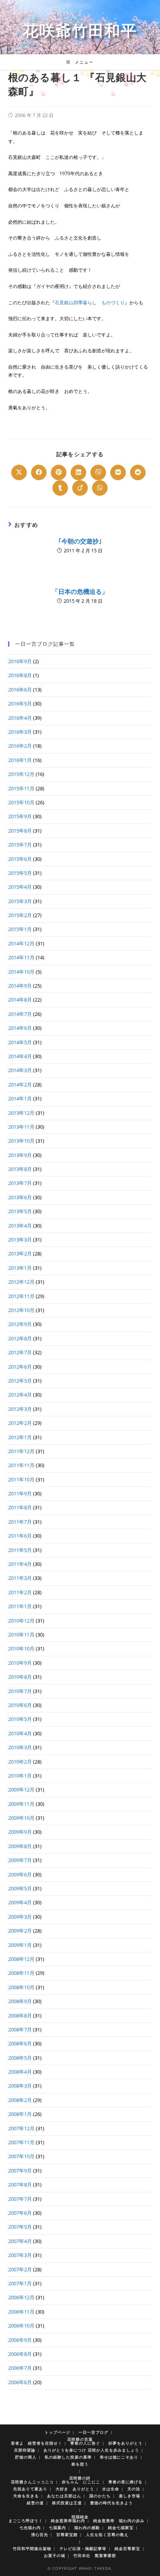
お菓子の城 (55, 2555)
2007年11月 (21, 2142)
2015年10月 (21, 802)
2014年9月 (20, 986)
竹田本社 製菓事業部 (95, 2555)
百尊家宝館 (67, 2535)
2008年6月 (20, 2043)
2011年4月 (20, 1564)
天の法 (134, 2489)
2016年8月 (20, 675)
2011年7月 (20, 1522)
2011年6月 (20, 1536)
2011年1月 (20, 1606)
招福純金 (80, 2517)
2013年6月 (20, 1197)
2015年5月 (20, 873)
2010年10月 (21, 1648)
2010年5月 (20, 1719)
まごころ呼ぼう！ (26, 2521)
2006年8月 (20, 2354)
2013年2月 (20, 1254)
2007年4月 (20, 2241)
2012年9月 (20, 1324)
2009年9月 (20, 1832)
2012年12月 (21, 1282)
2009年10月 (21, 1818)
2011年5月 (20, 1550)
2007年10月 (21, 2156)
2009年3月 (20, 1917)
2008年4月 (20, 2072)
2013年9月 (20, 1155)
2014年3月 (20, 1070)
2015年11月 (21, 788)
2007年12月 (21, 2128)
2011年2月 (20, 1592)
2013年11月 (21, 1127)
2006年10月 (21, 2326)
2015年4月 (20, 887)
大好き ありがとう (75, 2489)
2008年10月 (21, 1987)
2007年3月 (20, 2255)
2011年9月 (20, 1493)
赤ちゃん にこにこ (81, 2482)
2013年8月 (20, 1169)
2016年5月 (20, 703)
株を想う (80, 2464)
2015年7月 (20, 845)
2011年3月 (20, 1578)
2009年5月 (20, 1888)
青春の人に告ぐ (85, 2443)
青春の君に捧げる (125, 2482)
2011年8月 (20, 1507)
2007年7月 (20, 2199)
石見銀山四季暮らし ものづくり (90, 303)
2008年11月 (21, 1973)
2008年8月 (20, 2016)
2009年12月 (21, 1790)
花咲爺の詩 (80, 2478)
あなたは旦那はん (64, 2496)
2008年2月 (20, 2100)
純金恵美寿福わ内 (68, 2521)
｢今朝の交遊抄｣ (80, 541)
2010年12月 (21, 1621)
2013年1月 (20, 1268)
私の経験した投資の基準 (68, 2457)
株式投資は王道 (67, 2503)
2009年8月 (20, 1846)
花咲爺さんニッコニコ (32, 2482)
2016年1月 (20, 760)
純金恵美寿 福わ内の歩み (119, 2521)
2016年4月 (20, 718)
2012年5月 (20, 1381)
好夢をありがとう (125, 2443)
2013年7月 (20, 1183)
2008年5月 (20, 2058)
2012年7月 (20, 1352)
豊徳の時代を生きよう (111, 2503)
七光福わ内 (30, 2528)
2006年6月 (20, 2382)
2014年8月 (20, 1000)
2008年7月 (20, 2029)
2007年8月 (20, 2185)
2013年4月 (20, 1226)
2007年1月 (20, 2283)
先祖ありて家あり (30, 2489)
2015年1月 (20, 929)
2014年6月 (20, 1028)
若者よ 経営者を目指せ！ (37, 2443)
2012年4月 (20, 1395)
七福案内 (57, 2528)
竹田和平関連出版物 (32, 2548)
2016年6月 (20, 690)
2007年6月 (20, 2213)
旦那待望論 (25, 2450)
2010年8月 (20, 1677)
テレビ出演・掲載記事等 (83, 2548)
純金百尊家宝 (127, 2548)
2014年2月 (20, 1085)
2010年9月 (20, 1663)
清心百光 (40, 2535)
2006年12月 (21, 2297)
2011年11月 (21, 1465)
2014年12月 (21, 943)
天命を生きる (26, 2496)
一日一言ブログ (93, 2432)
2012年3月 (20, 1409)
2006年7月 (20, 2368)
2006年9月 (20, 2340)
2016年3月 (20, 732)
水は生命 (111, 2489)
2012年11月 (21, 1296)
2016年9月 (20, 661)
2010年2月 (20, 1762)
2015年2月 (20, 915)
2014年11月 (21, 957)
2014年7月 (20, 1014)
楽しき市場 (130, 2496)
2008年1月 (20, 2114)
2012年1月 (20, 1437)
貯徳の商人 (26, 2457)
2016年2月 (20, 746)
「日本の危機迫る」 (80, 591)
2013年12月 (21, 1113)
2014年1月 (20, 1098)
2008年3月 (20, 2086)
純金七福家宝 (121, 2528)
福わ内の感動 (87, 2528)
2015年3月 (20, 901)
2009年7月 (20, 1860)
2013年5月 (20, 1211)
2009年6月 (20, 1874)
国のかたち (100, 2496)
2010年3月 (20, 1747)
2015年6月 (20, 859)
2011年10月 (21, 1479)
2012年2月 (20, 1423)
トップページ (57, 2432)
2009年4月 (20, 1902)
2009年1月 (20, 1945)
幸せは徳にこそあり (119, 2457)
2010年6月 (20, 1705)
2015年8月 (20, 831)
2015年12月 (21, 774)
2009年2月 (20, 1931)
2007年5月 (20, 2227)
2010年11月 (21, 1635)
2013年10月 (21, 1141)
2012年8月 (20, 1338)
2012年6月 (20, 1367)
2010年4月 (20, 1733)
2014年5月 (20, 1042)
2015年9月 (20, 816)
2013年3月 (20, 1240)
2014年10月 (21, 972)
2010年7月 (20, 1691)
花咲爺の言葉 (80, 2439)
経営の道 (35, 2503)
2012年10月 (21, 1310)
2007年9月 (20, 2171)
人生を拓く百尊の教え (107, 2535)
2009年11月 (21, 1804)
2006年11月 (21, 2312)
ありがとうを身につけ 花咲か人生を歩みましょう (91, 2450)
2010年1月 (20, 1776)
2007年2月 (20, 2269)
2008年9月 (20, 2001)
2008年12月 (21, 1959)
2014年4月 (20, 1056)
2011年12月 (21, 1451)
